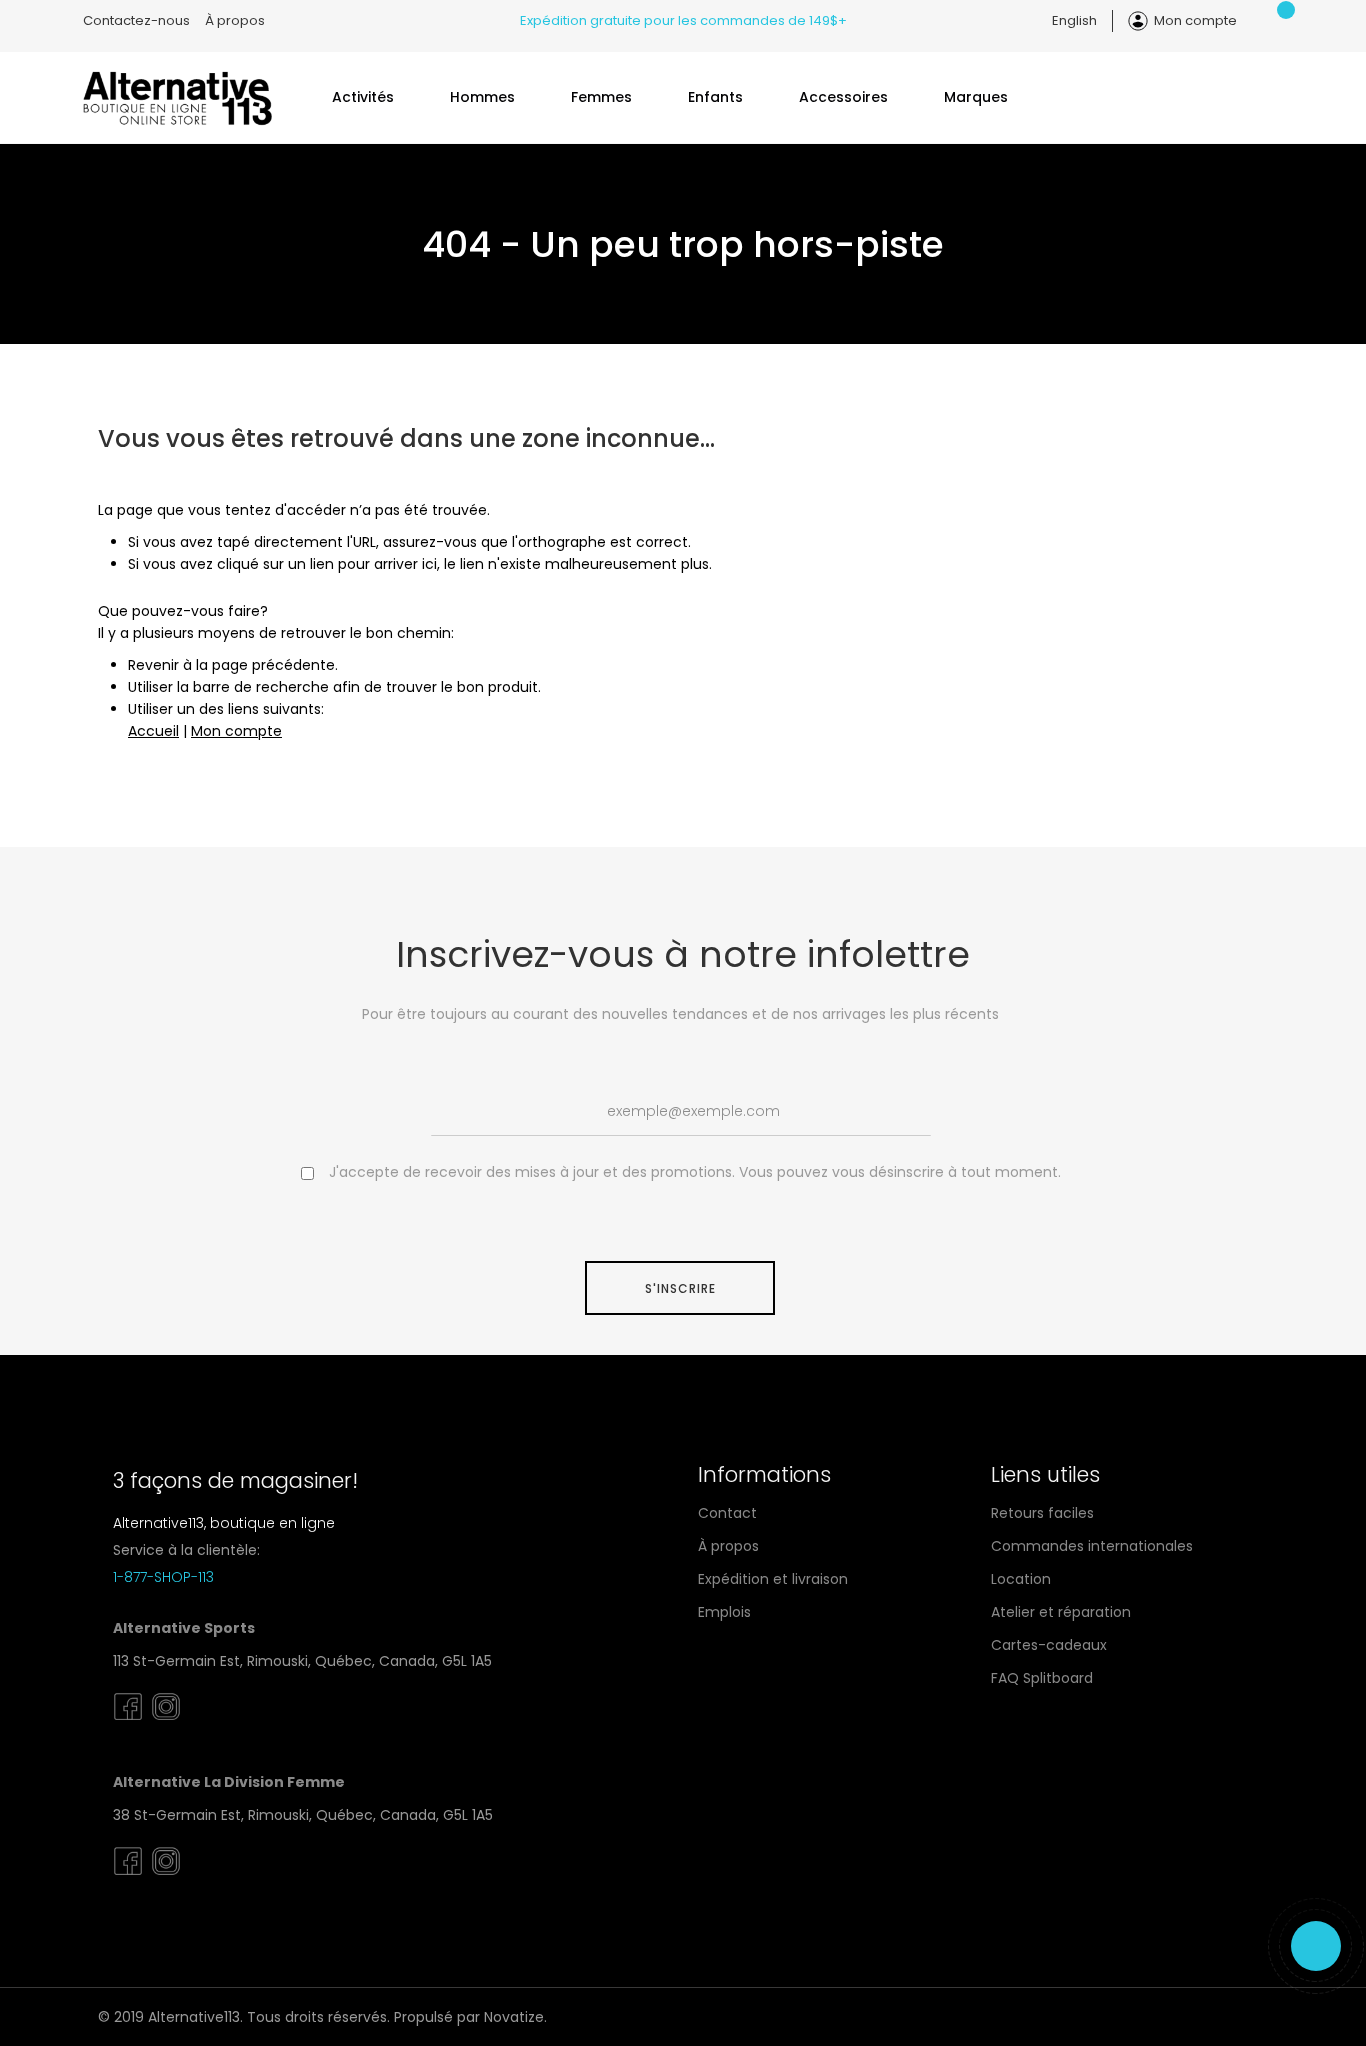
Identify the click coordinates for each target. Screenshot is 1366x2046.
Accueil (153, 731)
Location (1021, 1579)
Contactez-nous (136, 20)
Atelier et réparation (1061, 1612)
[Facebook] (128, 1721)
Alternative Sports (184, 1628)
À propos (235, 20)
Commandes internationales (1092, 1546)
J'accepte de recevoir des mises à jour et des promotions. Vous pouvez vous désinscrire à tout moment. (695, 1172)
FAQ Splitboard (1042, 1678)
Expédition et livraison (773, 1579)
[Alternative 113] (177, 97)
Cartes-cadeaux (1049, 1645)
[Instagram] (166, 1721)
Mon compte (1195, 20)
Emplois (724, 1612)
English (1074, 20)
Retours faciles (1042, 1513)
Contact (727, 1513)
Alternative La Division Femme (229, 1782)
